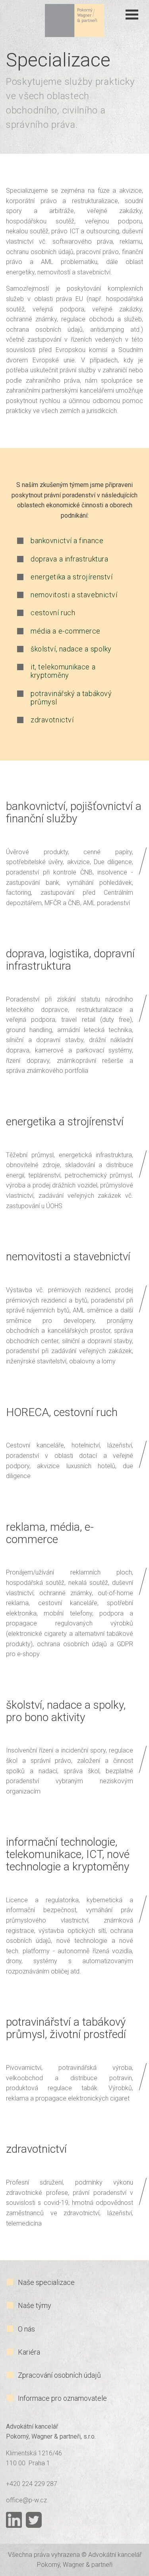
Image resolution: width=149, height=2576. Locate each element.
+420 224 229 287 (32, 2484)
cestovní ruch (53, 613)
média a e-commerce (66, 631)
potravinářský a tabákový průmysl (71, 698)
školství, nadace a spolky (71, 649)
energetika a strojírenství (72, 577)
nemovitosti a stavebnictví (74, 595)
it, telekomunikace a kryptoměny (63, 671)
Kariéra (29, 2352)
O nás (26, 2329)
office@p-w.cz (26, 2500)
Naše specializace (46, 2282)
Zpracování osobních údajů (59, 2375)
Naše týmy (35, 2305)
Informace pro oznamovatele (62, 2398)
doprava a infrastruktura (69, 559)
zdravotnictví (52, 720)
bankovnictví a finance (67, 541)
